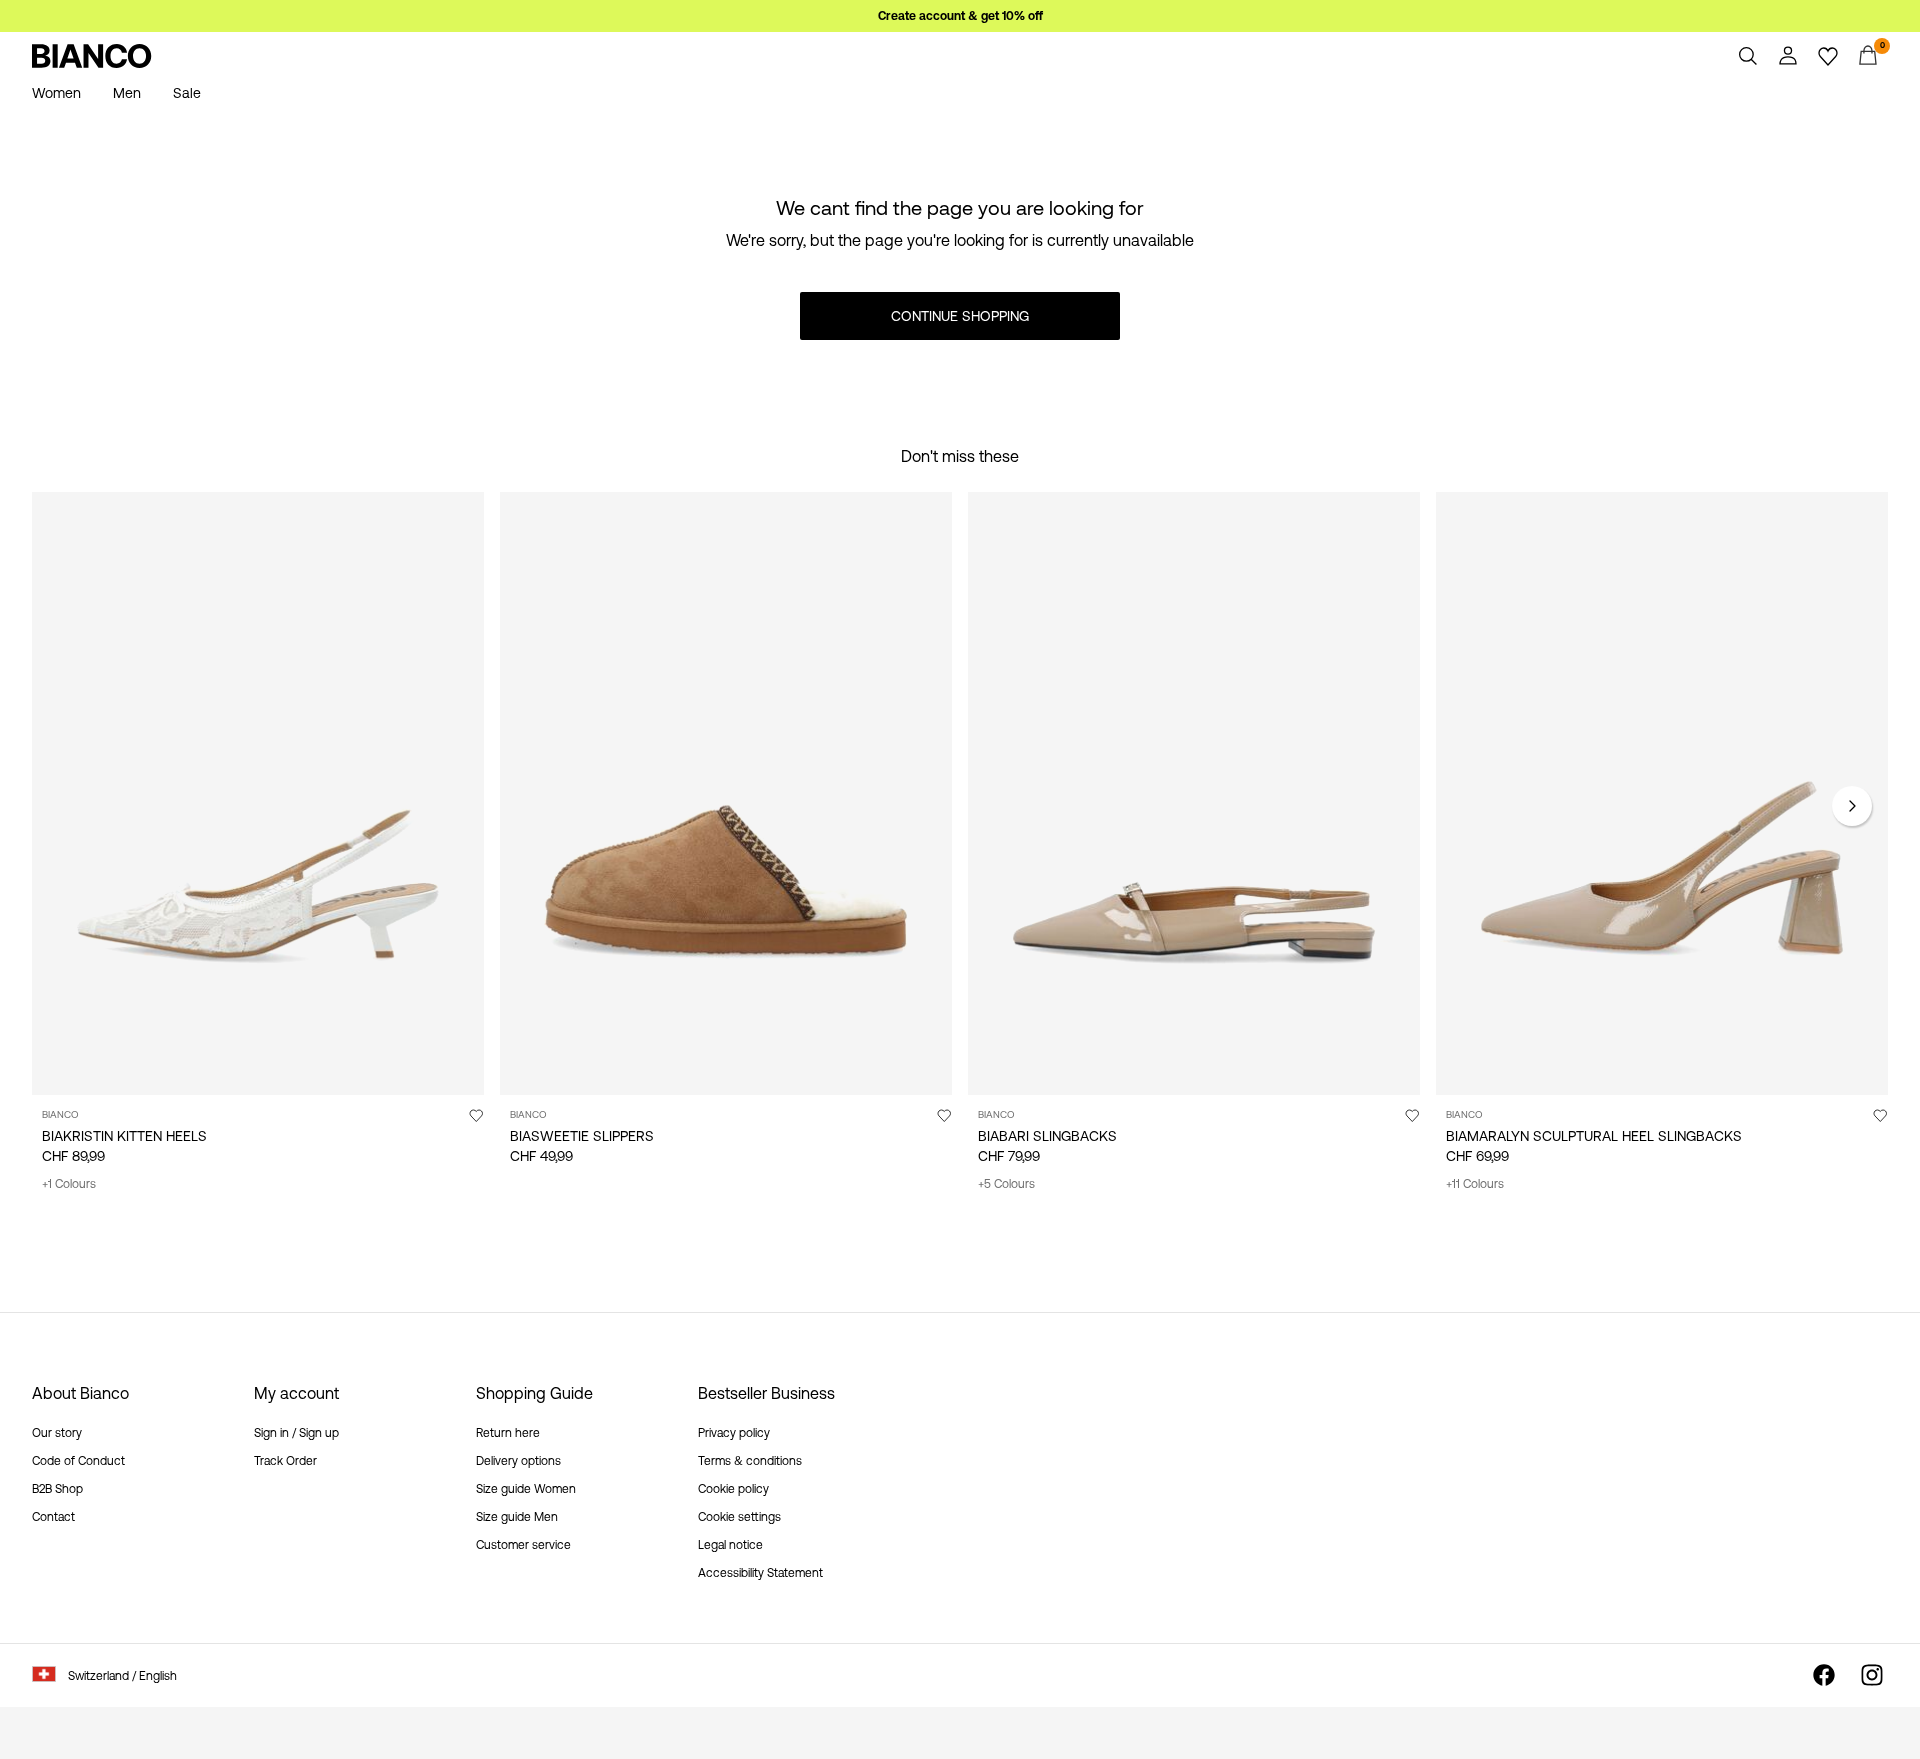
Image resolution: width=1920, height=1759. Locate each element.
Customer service (523, 1545)
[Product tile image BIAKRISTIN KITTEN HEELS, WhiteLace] (258, 793)
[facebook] (1824, 1675)
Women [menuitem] (56, 93)
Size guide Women (526, 1489)
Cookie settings (739, 1517)
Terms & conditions (750, 1461)
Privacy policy (734, 1433)
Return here (508, 1433)
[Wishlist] (1828, 56)
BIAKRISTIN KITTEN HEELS (124, 1136)
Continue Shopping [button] (960, 316)
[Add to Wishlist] (476, 1115)
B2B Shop (57, 1489)
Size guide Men (517, 1517)
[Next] (1852, 806)
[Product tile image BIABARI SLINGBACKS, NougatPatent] (1194, 793)
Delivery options (518, 1461)
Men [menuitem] (127, 93)
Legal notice (730, 1545)
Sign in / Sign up (296, 1433)
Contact (53, 1517)
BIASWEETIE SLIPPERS (582, 1136)
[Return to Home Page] (92, 56)
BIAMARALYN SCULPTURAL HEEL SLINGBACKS (1594, 1136)
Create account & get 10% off (960, 16)
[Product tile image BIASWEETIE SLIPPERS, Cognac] (726, 793)
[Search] (1748, 56)
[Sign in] (1788, 56)
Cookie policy (733, 1489)
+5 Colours (1006, 1184)
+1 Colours (69, 1184)
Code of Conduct (78, 1461)
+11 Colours (1475, 1184)
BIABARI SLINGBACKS (1047, 1136)
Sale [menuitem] (187, 93)
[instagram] (1872, 1675)
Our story (57, 1433)
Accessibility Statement (760, 1573)
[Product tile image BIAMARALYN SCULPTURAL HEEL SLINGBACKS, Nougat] (1662, 793)
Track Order (285, 1461)
